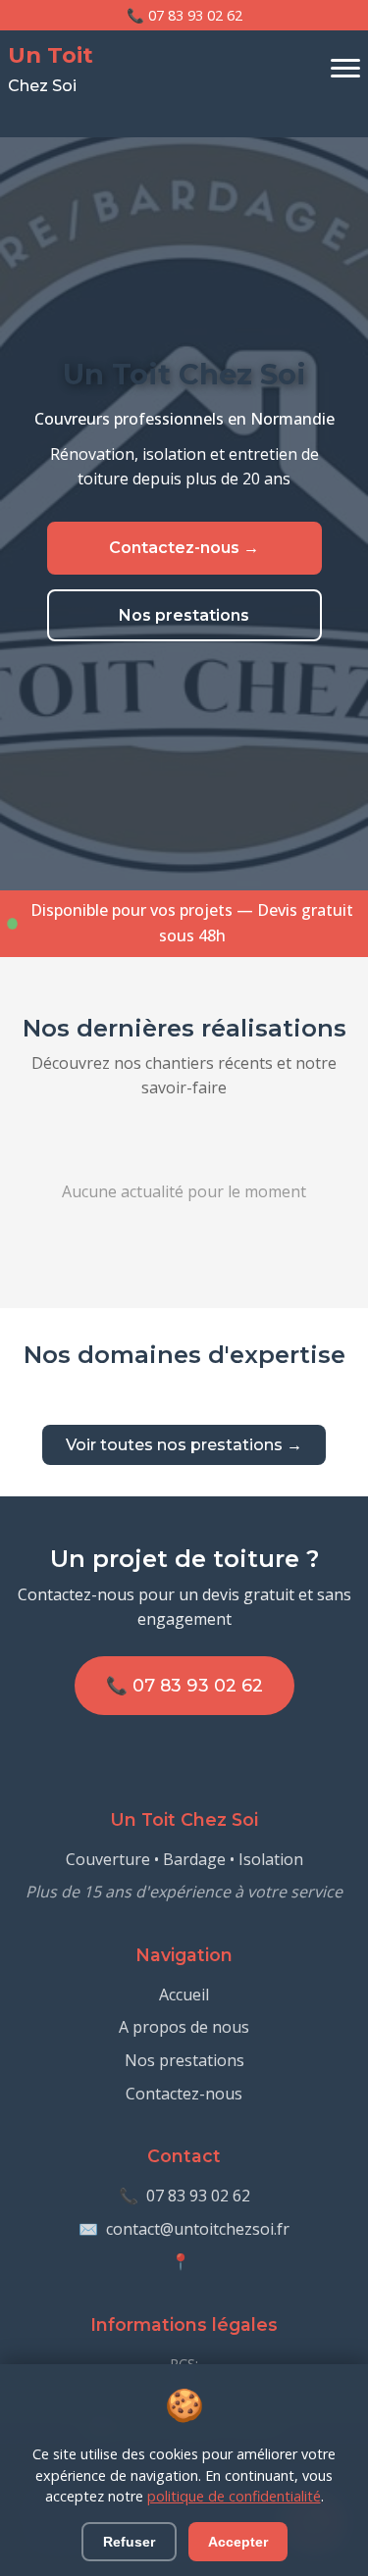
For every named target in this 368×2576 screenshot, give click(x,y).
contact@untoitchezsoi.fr (198, 2229)
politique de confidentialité (234, 2496)
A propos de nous (184, 2027)
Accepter (238, 2542)
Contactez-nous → (184, 548)
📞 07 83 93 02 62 (184, 15)
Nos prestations (184, 615)
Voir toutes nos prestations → (184, 1445)
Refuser (129, 2542)
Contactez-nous (184, 2094)
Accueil (184, 1995)
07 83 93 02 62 (198, 2196)
